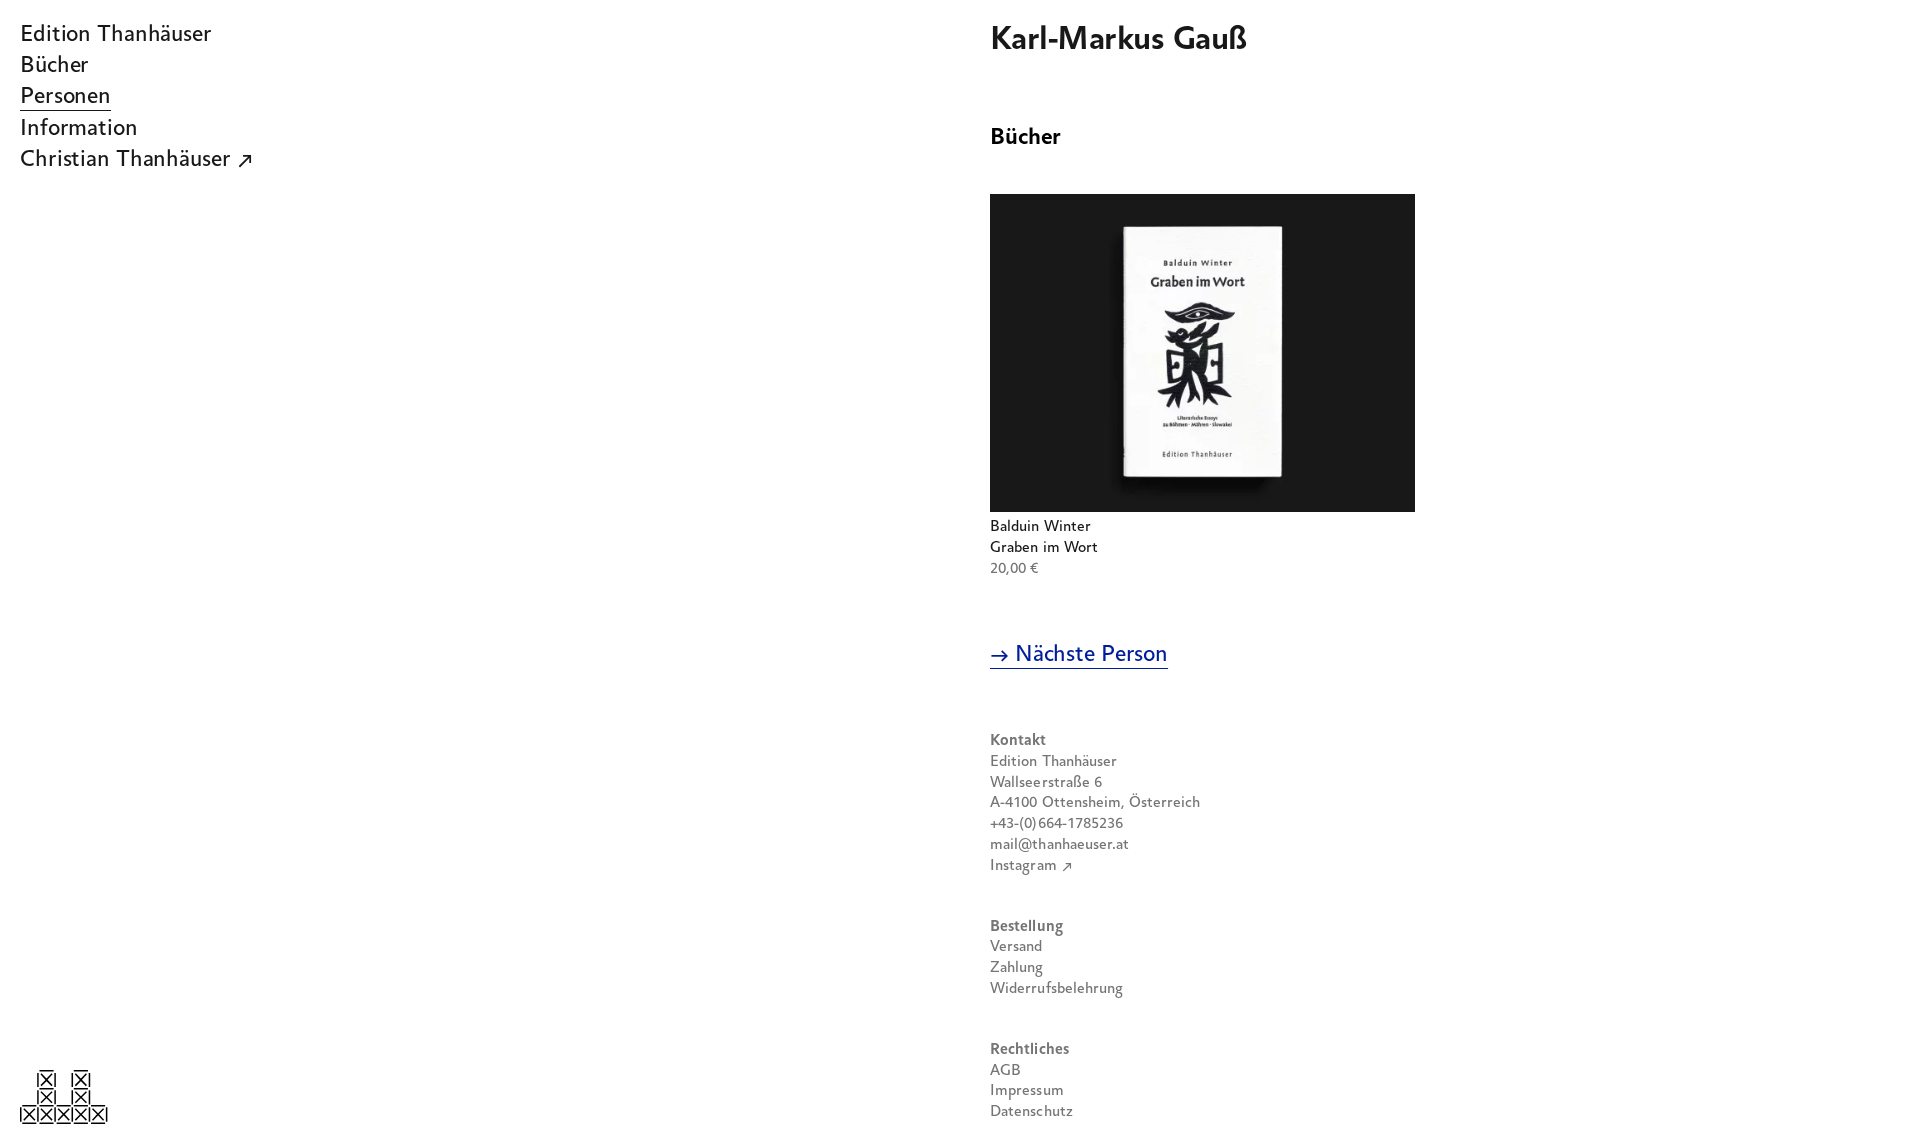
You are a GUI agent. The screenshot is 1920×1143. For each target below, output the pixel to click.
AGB (1005, 1071)
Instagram (1023, 866)
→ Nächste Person (1079, 655)
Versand (1016, 947)
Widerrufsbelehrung (1056, 989)
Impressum (1027, 1091)
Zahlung (1017, 968)
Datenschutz (1031, 1112)
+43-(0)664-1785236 (1056, 824)
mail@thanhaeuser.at (1060, 845)
